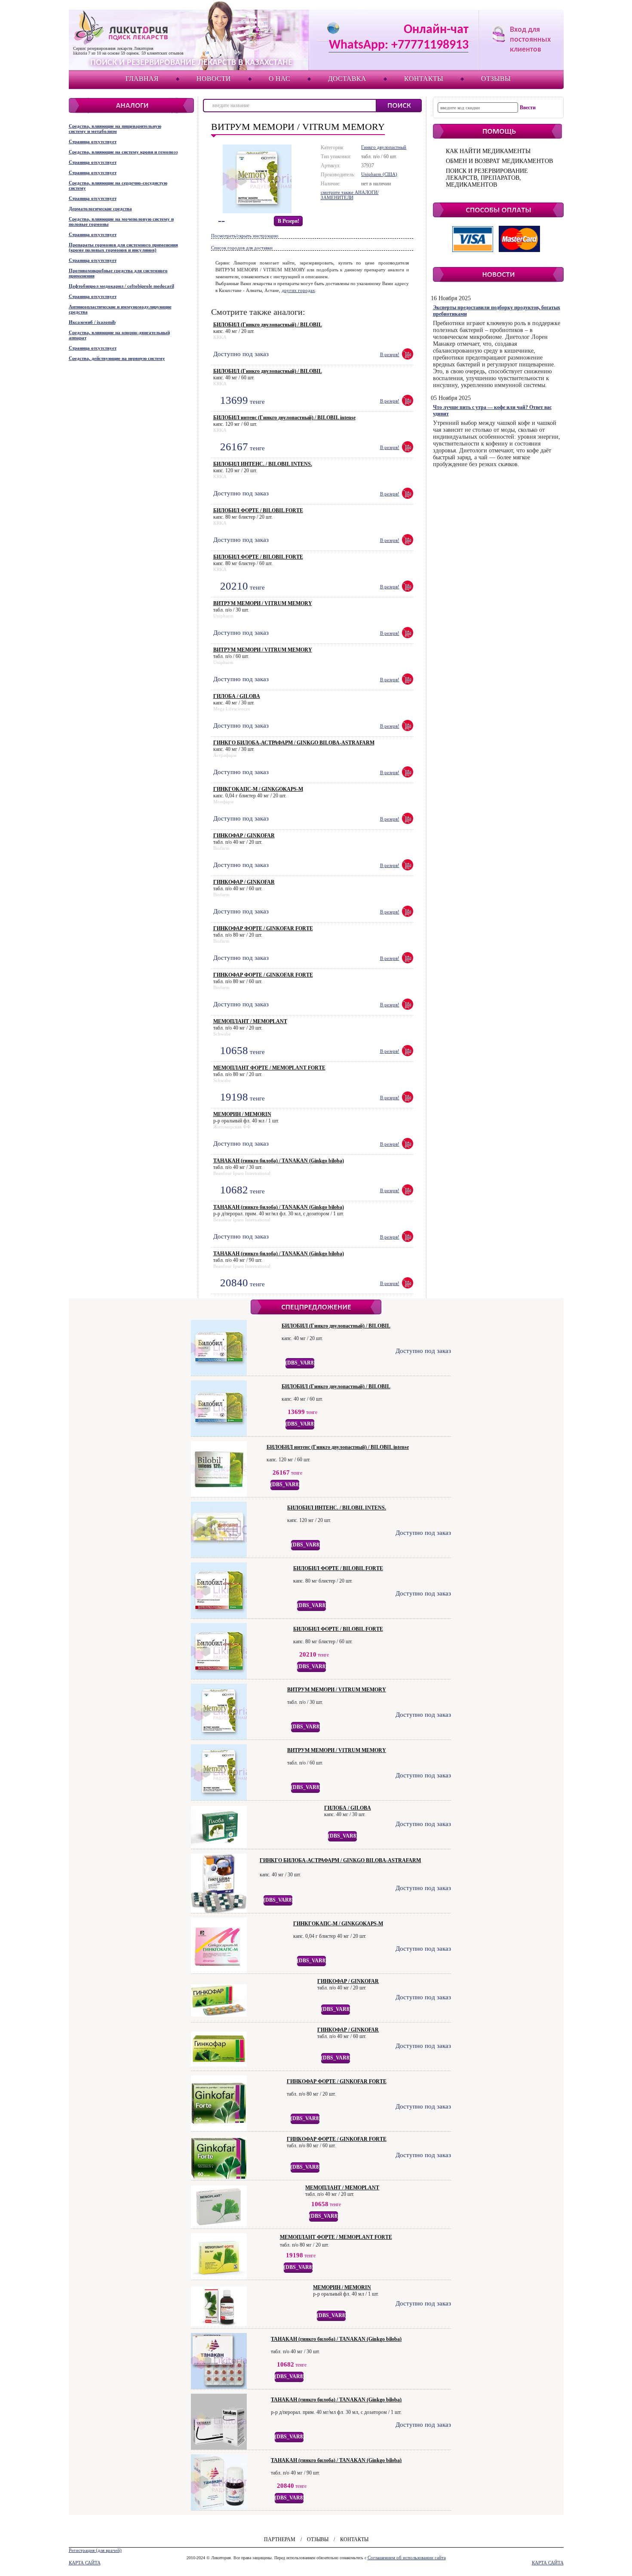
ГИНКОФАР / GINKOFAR (244, 836)
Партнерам (280, 2539)
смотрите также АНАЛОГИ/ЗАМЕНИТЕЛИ (350, 195)
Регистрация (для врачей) (95, 2550)
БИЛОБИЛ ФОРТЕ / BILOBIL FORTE (258, 510)
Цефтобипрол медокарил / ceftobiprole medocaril (121, 286)
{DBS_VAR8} (300, 1363)
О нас (279, 78)
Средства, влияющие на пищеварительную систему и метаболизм (115, 129)
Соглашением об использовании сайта (407, 2558)
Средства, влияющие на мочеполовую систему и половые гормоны (121, 221)
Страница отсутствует (93, 141)
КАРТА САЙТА (85, 2563)
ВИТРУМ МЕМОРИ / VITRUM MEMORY (263, 603)
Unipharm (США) (379, 174)
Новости (214, 78)
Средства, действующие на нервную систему (117, 358)
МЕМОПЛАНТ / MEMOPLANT (250, 1021)
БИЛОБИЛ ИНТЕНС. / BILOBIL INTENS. (263, 464)
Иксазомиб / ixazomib (92, 322)
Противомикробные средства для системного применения (118, 273)
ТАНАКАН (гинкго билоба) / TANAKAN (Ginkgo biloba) (279, 1161)
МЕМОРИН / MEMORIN (242, 1114)
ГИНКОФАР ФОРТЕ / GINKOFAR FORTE (263, 928)
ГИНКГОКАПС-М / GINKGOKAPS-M (258, 789)
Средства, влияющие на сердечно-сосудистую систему (118, 185)
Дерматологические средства (100, 209)
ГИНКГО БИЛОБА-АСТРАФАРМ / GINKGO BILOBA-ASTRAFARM (294, 743)
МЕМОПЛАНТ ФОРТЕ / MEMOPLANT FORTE (269, 1068)
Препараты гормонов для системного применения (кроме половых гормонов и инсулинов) (123, 247)
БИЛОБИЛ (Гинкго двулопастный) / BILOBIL (268, 325)
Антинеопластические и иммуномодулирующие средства (120, 309)
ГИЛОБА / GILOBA (237, 696)
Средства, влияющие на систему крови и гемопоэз (123, 152)
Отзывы (496, 78)
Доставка (347, 78)
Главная (142, 78)
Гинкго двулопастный (384, 147)
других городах (298, 290)
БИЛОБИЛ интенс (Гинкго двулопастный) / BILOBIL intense (284, 418)
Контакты (424, 78)
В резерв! (288, 221)
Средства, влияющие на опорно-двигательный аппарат (119, 335)
